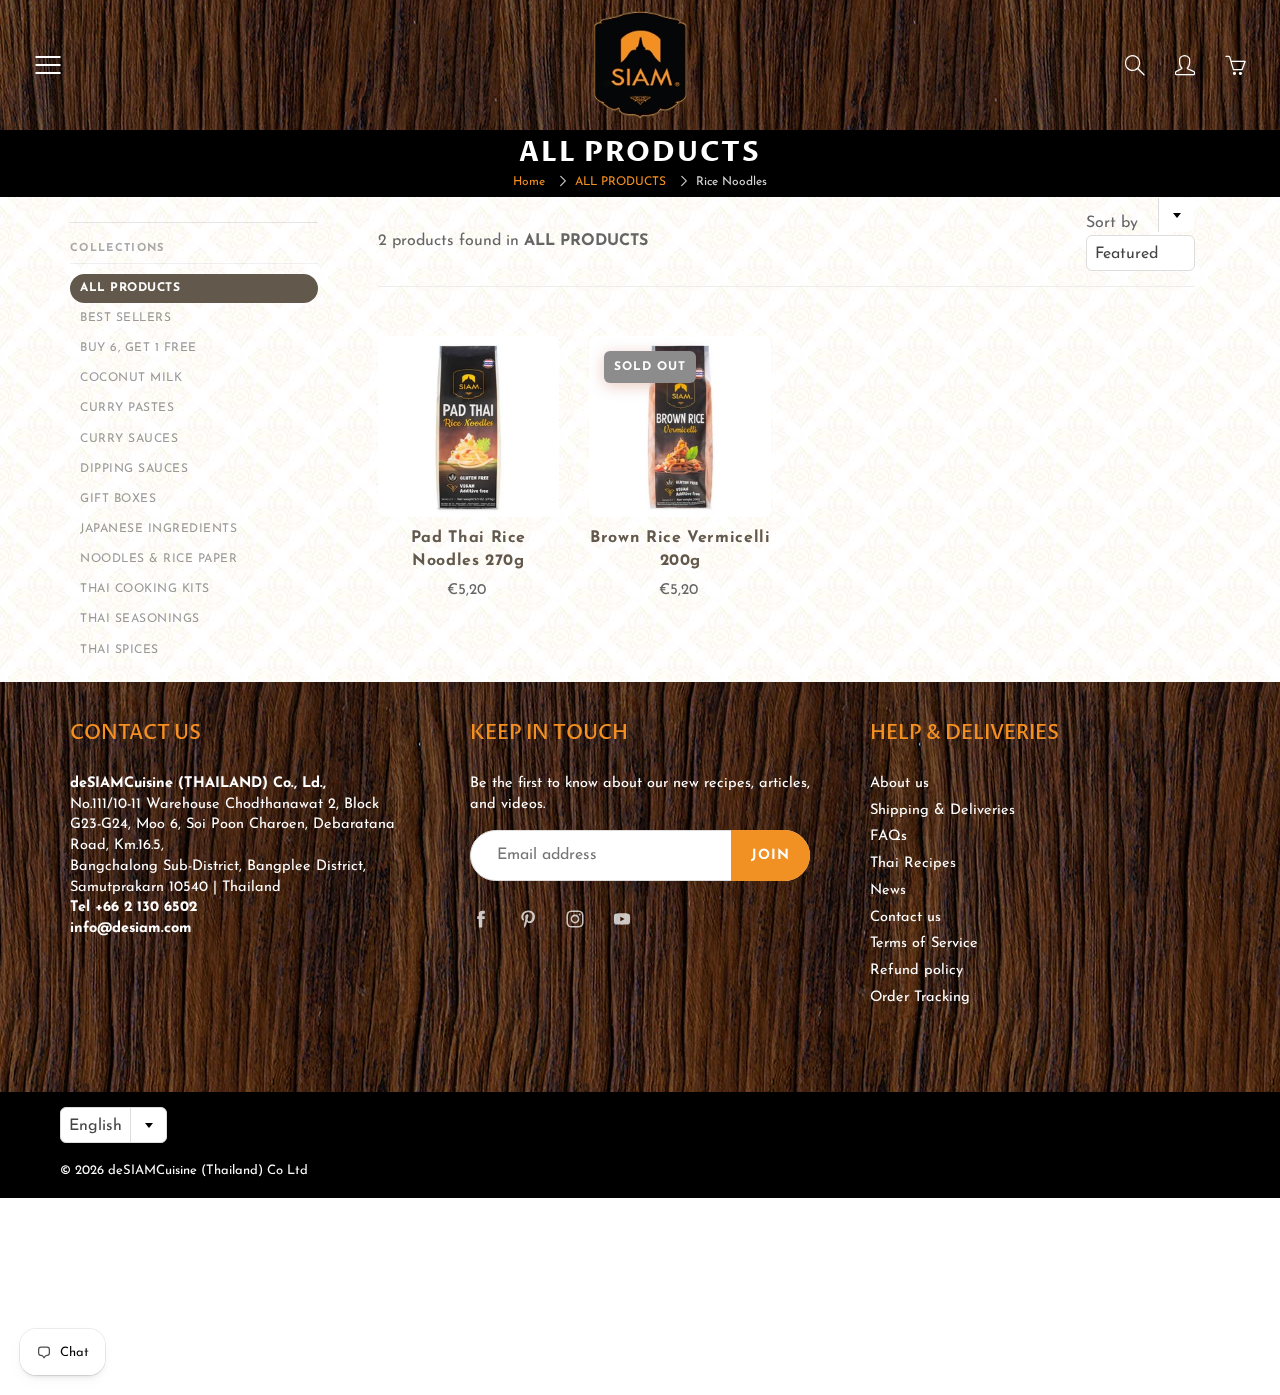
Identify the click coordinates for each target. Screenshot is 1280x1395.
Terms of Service (924, 943)
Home (529, 182)
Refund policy (916, 970)
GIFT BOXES (118, 499)
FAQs (888, 836)
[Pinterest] (527, 918)
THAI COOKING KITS (145, 589)
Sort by (1112, 223)
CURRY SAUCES (129, 439)
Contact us (905, 917)
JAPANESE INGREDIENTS (158, 529)
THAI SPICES (119, 650)
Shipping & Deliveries (942, 810)
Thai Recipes (913, 863)
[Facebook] (480, 918)
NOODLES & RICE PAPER (158, 559)
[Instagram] (574, 918)
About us (899, 783)
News (888, 890)
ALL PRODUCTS (620, 182)
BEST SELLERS (125, 318)
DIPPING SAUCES (134, 469)
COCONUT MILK (131, 378)
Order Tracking (920, 997)
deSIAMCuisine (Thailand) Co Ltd (208, 1170)
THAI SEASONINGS (140, 619)
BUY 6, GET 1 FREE (138, 348)
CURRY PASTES (127, 408)
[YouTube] (621, 918)
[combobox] (1140, 253)
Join (770, 855)
